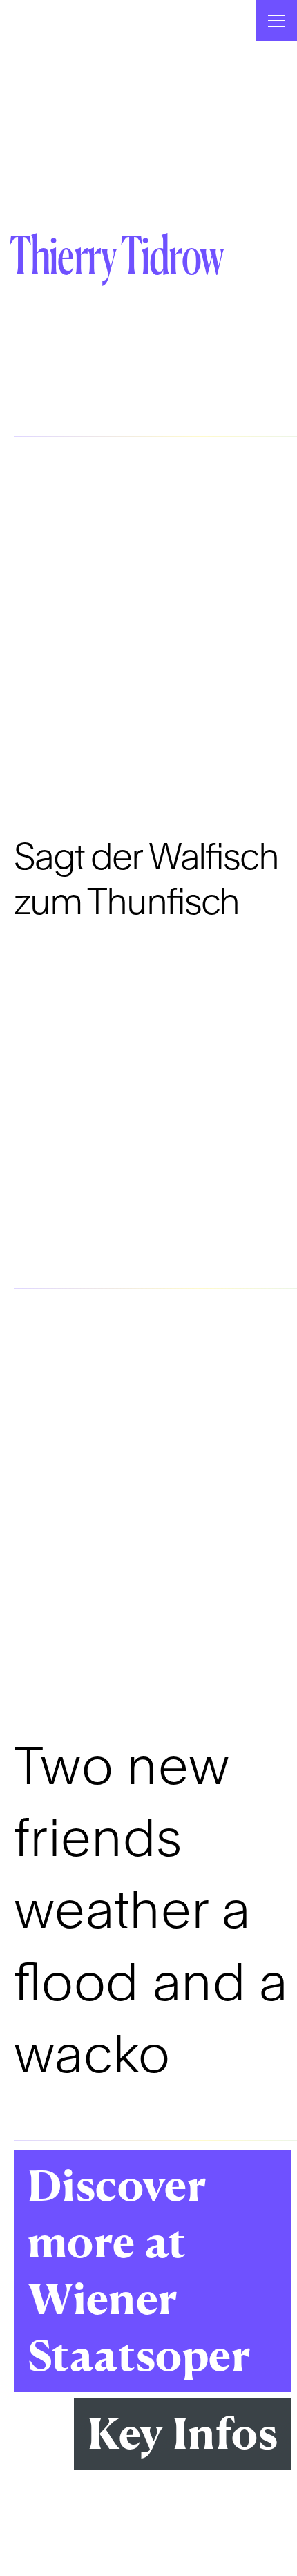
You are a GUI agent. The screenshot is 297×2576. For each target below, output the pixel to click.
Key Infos (183, 2432)
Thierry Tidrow (116, 254)
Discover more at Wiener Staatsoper (139, 2269)
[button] (276, 21)
